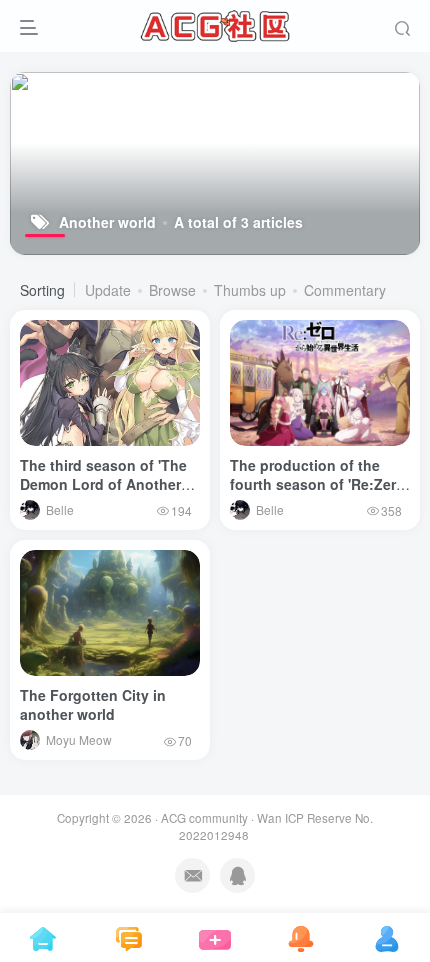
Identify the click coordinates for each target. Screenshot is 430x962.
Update (108, 290)
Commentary (345, 290)
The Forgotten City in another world (93, 705)
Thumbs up (250, 290)
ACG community (204, 818)
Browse (172, 290)
